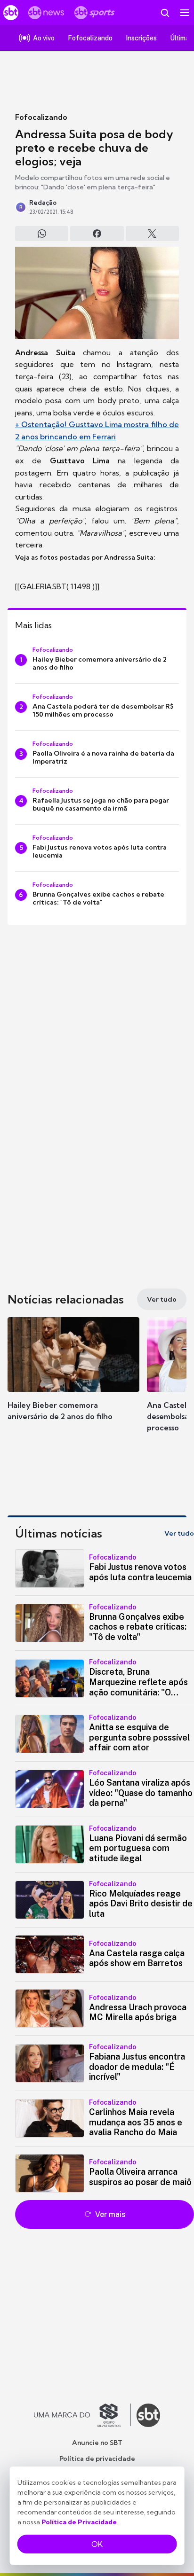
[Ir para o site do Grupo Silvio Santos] (82, 2415)
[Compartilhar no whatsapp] (42, 234)
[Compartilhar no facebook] (97, 234)
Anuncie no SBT (97, 2443)
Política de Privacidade (79, 2522)
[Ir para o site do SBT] (148, 2415)
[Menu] (185, 13)
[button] (73, 1378)
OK (97, 2544)
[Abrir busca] (165, 13)
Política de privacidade (97, 2459)
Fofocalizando (41, 117)
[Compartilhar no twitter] (152, 234)
